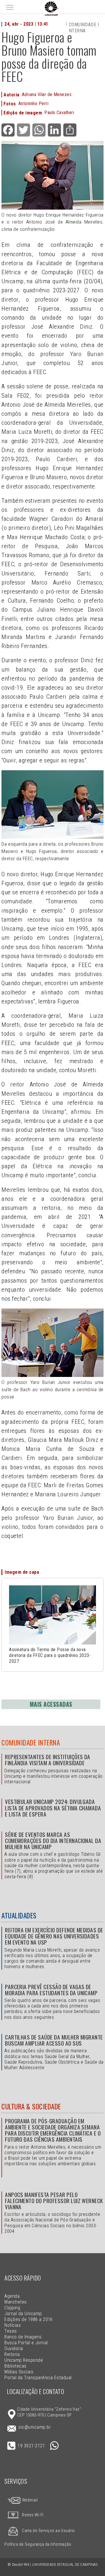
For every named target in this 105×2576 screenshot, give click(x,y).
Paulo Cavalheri (59, 113)
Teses (10, 2331)
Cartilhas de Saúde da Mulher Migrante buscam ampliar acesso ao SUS (54, 2040)
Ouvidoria (14, 2349)
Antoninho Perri (33, 103)
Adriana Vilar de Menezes (47, 94)
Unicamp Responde (24, 2360)
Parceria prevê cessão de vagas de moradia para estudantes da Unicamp (51, 1990)
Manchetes (15, 2302)
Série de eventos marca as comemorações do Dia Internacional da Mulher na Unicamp (53, 1841)
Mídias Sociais (19, 2372)
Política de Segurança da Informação (38, 2544)
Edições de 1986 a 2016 (29, 2319)
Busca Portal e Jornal (26, 2343)
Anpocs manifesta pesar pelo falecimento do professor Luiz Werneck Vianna (54, 2201)
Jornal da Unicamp (23, 2314)
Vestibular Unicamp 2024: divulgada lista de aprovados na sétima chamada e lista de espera (53, 1808)
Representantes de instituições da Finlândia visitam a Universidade (48, 1760)
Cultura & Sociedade (31, 2106)
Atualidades (19, 1915)
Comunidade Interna (31, 1743)
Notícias (13, 2325)
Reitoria (12, 2354)
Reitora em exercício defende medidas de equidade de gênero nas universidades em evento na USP (54, 1936)
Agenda (12, 2296)
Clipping (12, 2308)
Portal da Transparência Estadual (38, 2378)
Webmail (29, 2500)
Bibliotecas (15, 2366)
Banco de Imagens (23, 2337)
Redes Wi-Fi (33, 2515)
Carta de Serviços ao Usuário (48, 2531)
